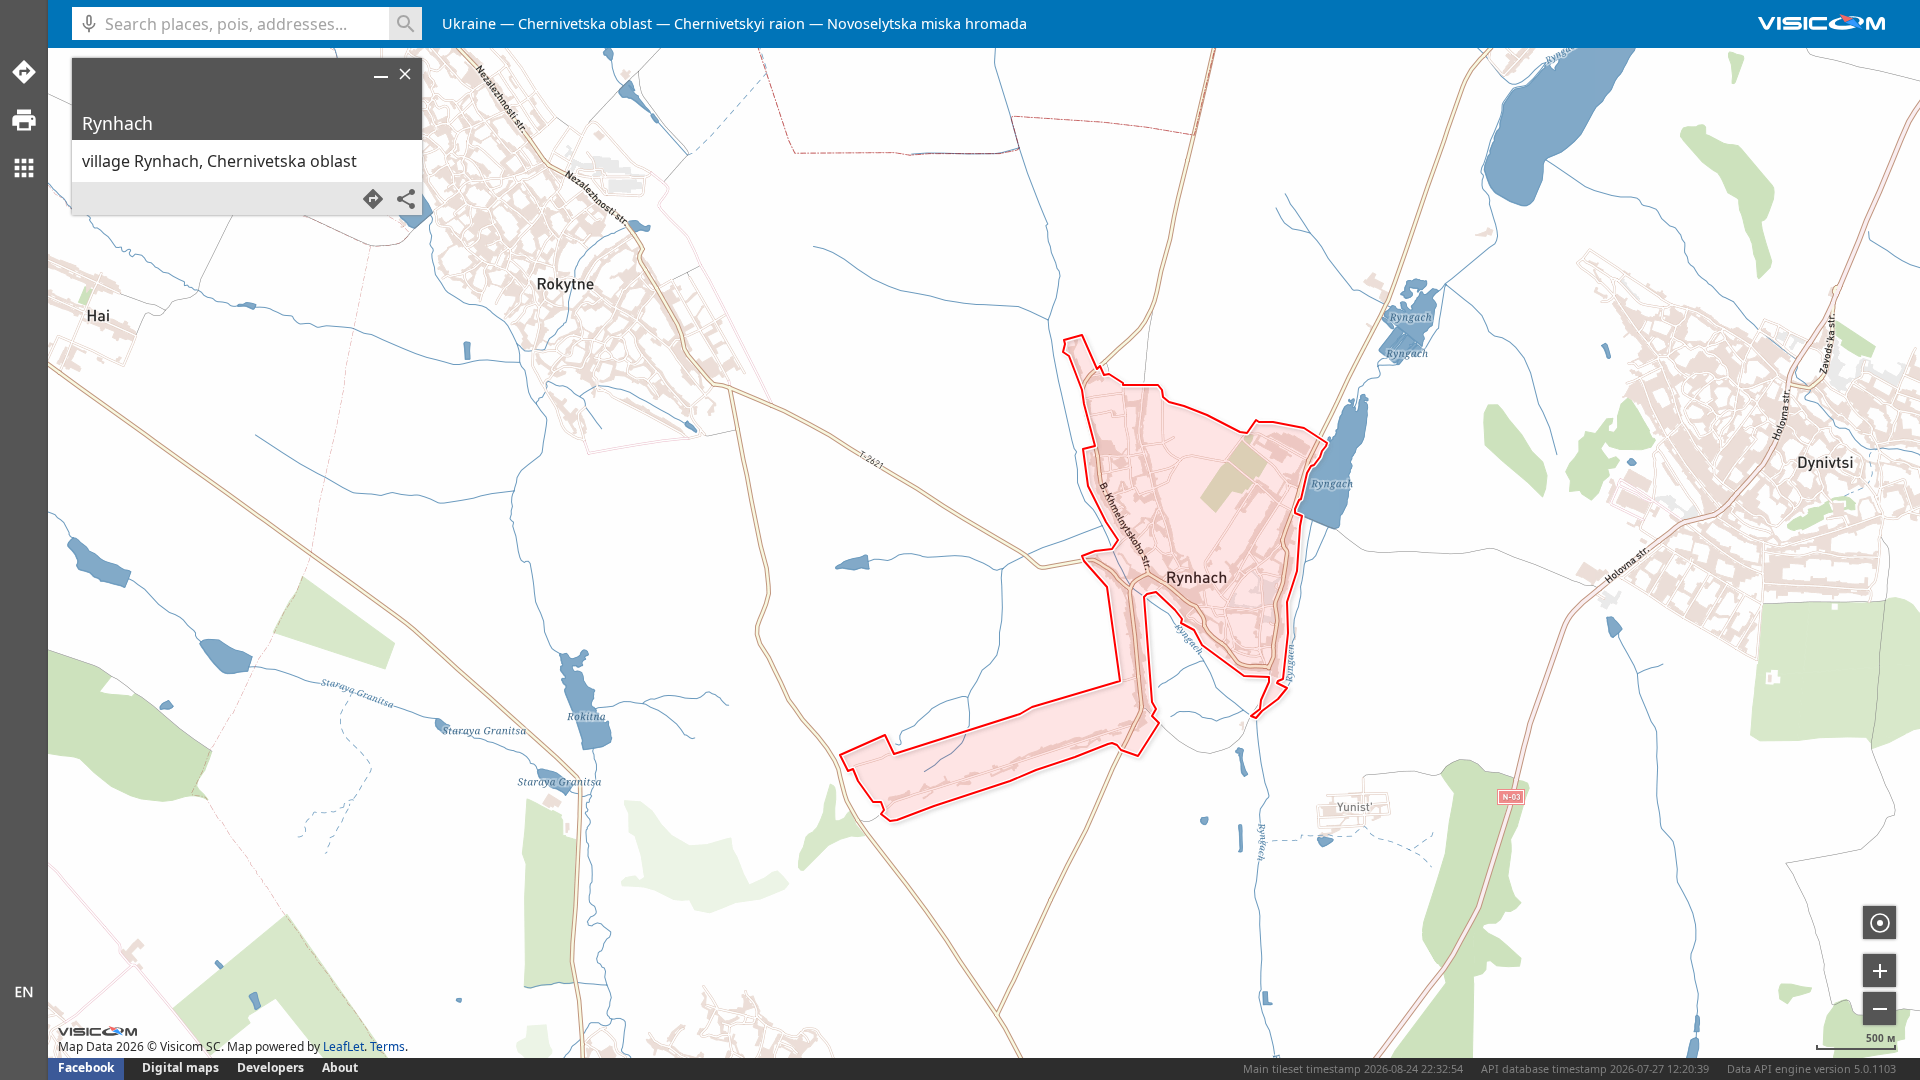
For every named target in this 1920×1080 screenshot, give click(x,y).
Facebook (86, 1067)
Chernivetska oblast (585, 23)
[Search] (405, 23)
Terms (387, 1046)
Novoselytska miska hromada (927, 23)
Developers (270, 1067)
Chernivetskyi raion (739, 23)
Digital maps (182, 1067)
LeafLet (343, 1046)
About (340, 1067)
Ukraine (469, 23)
